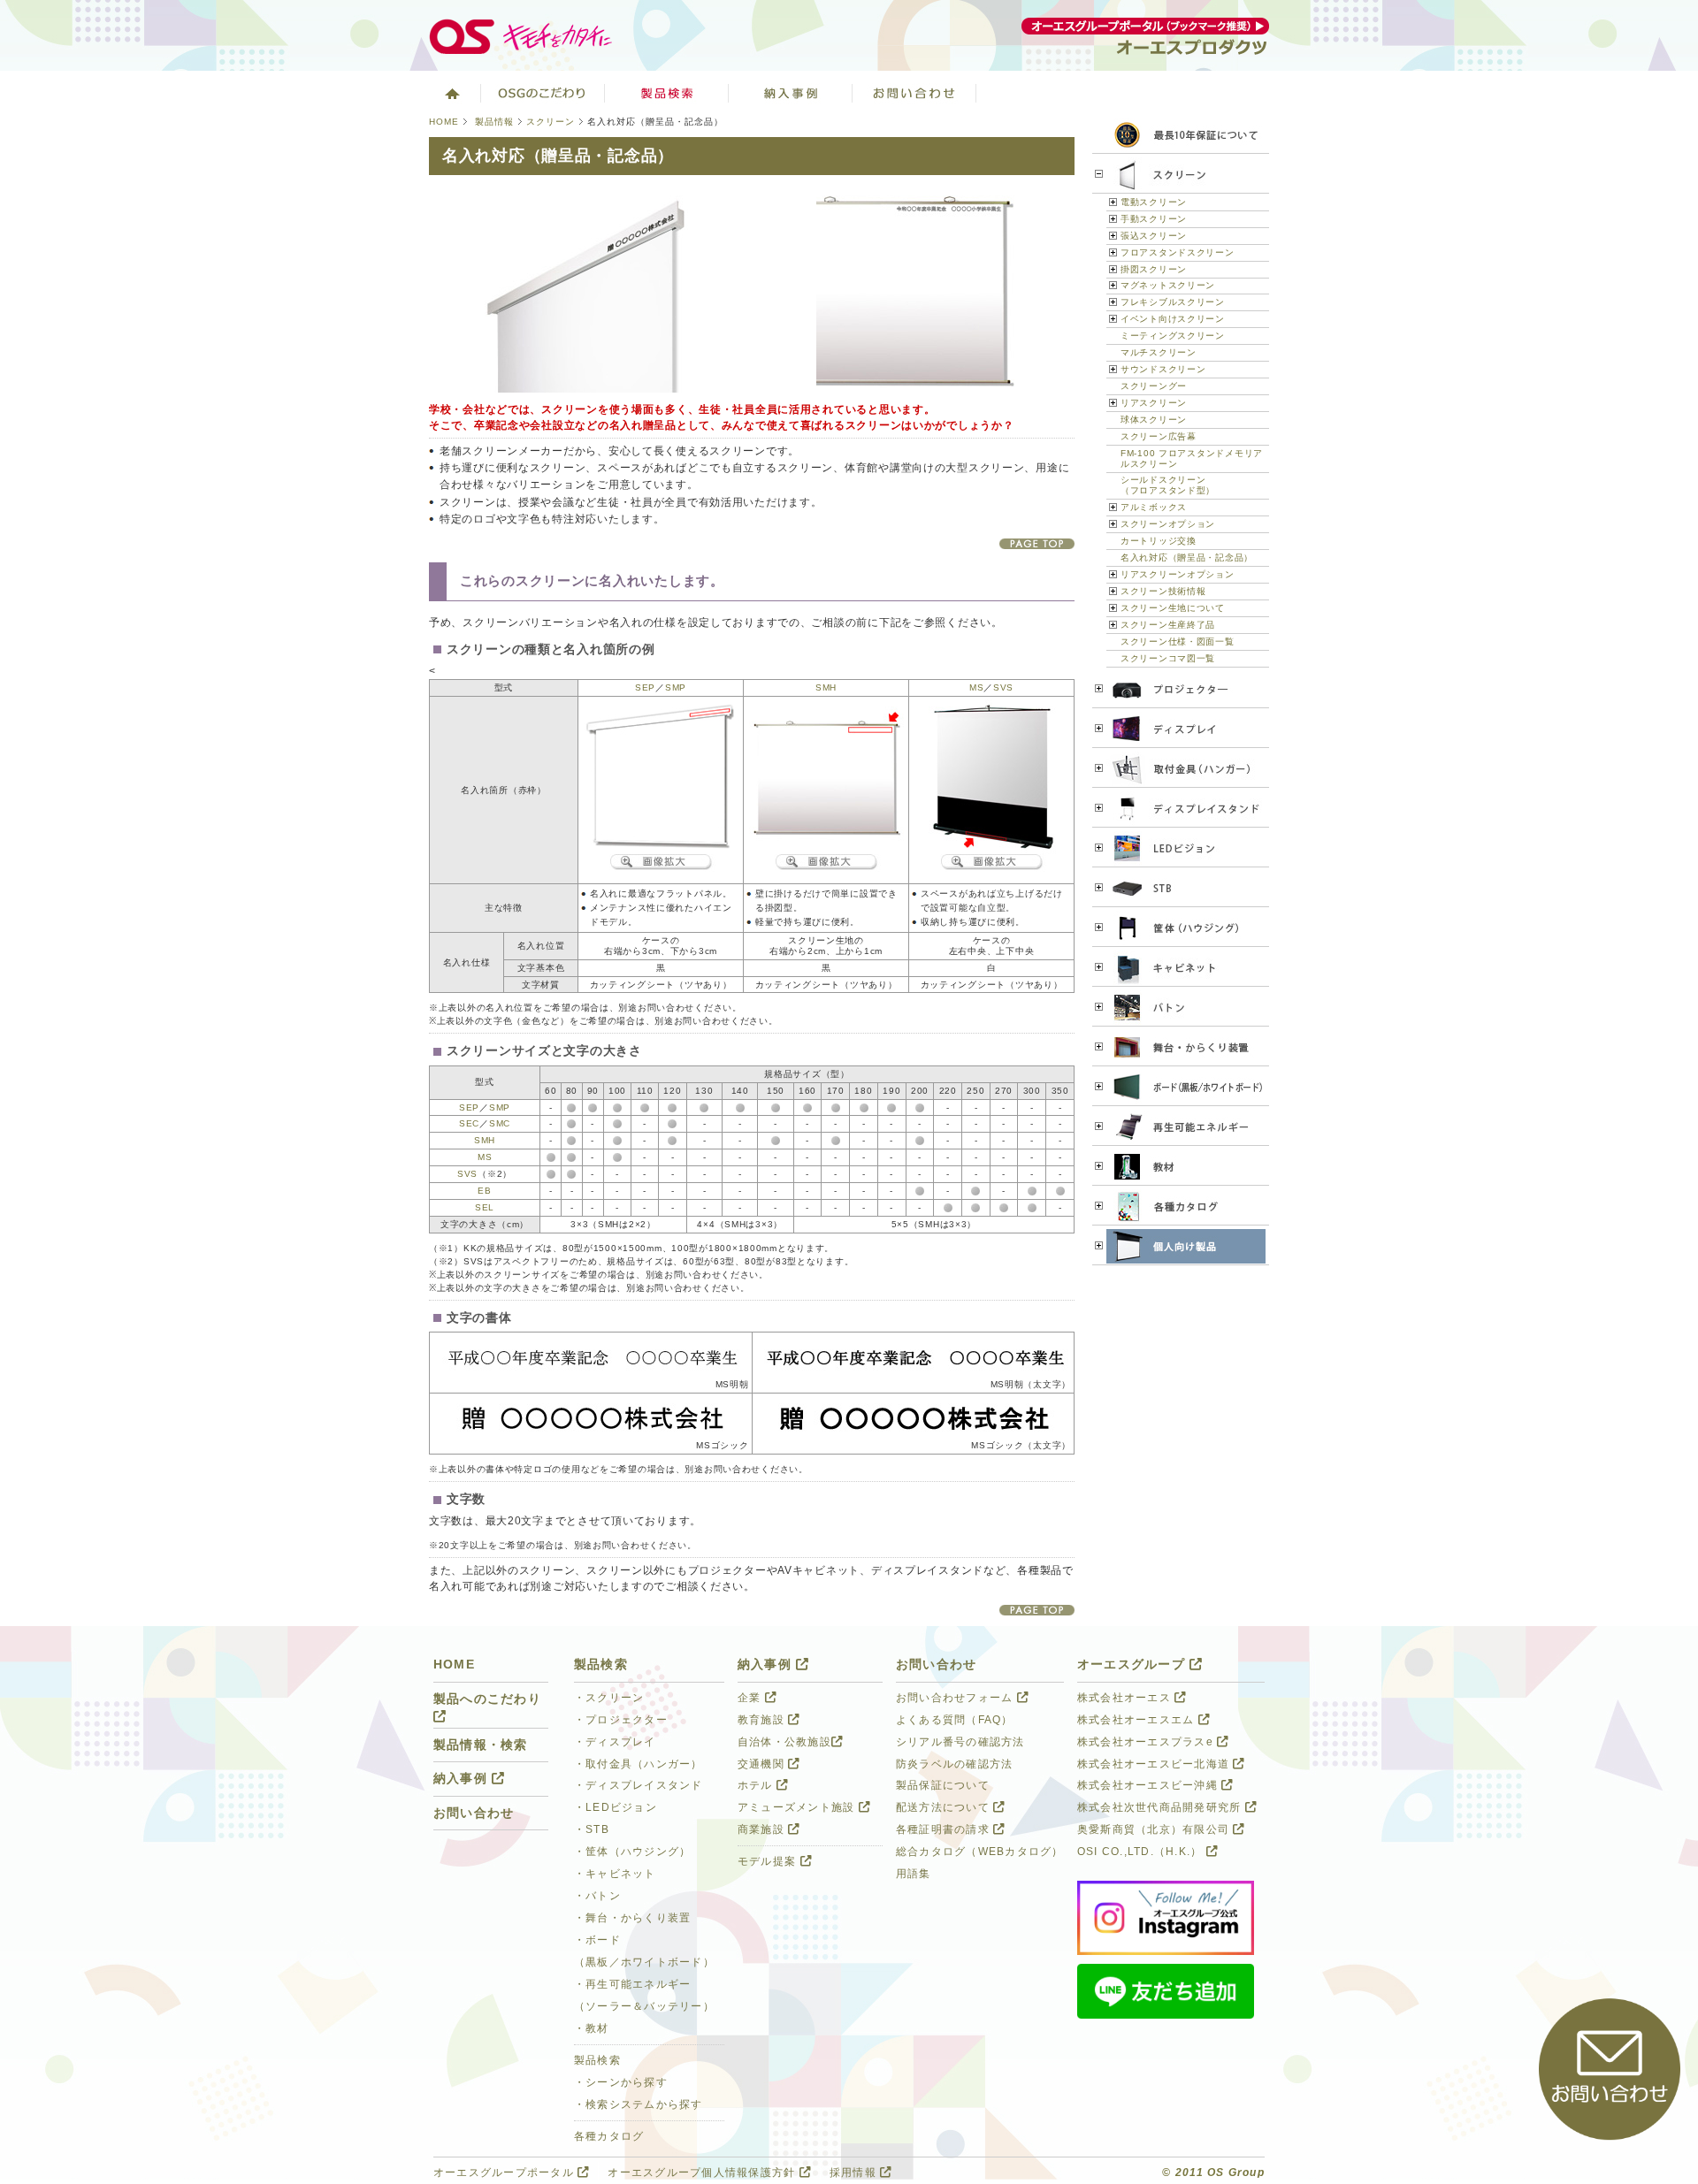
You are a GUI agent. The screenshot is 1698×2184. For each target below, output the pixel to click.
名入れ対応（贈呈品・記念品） (1187, 557)
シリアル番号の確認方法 (960, 1742)
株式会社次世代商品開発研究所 (1161, 1807)
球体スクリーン (1154, 420)
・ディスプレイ (615, 1742)
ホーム (451, 93)
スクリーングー (1154, 386)
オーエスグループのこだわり (543, 93)
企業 (751, 1698)
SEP (645, 687)
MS (976, 687)
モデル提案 (769, 1861)
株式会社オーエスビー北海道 (1155, 1764)
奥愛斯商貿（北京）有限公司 (1155, 1829)
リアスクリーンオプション (1178, 574)
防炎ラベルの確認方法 (954, 1764)
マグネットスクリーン (1168, 285)
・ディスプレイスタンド (639, 1785)
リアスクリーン (1154, 403)
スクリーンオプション (1168, 524)
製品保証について (943, 1785)
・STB (592, 1829)
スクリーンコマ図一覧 (1168, 658)
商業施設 (763, 1829)
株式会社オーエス (1126, 1698)
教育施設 (763, 1720)
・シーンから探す (621, 2082)
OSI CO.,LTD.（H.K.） (1142, 1852)
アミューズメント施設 (798, 1807)
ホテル (757, 1785)
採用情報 (855, 2173)
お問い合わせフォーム (956, 1698)
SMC (500, 1123)
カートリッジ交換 (1159, 541)
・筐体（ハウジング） (632, 1852)
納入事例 (791, 93)
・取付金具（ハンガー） (639, 1764)
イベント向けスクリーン (1173, 319)
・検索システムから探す (639, 2104)
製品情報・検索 (481, 1745)
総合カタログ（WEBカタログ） (980, 1852)
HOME (444, 122)
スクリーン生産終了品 (1168, 625)
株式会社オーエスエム (1138, 1720)
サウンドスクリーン (1163, 369)
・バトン (597, 1896)
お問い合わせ (914, 93)
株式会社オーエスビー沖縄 (1149, 1785)
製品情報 (494, 122)
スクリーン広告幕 (1159, 436)
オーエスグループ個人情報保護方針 (703, 2173)
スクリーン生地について (1173, 608)
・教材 (592, 2028)
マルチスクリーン (1159, 352)
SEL (485, 1207)
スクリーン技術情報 (1163, 591)
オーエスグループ (1133, 1665)
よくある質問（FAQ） (955, 1720)
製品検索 (667, 93)
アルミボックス (1154, 507)
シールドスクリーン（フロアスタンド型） (1168, 485)
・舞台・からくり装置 (632, 1918)
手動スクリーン (1154, 219)
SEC (469, 1123)
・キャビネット (615, 1874)
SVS (1003, 687)
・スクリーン (609, 1698)
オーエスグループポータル (505, 2173)
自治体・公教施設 (784, 1742)
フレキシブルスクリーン (1173, 302)
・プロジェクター (621, 1720)
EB (484, 1191)
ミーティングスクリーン (1173, 336)
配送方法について (945, 1807)
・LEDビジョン (616, 1807)
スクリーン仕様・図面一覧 (1178, 641)
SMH (826, 687)
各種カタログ (609, 2136)
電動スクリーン (1154, 202)
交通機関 (763, 1764)
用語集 (914, 1874)
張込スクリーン (1154, 236)
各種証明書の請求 (945, 1829)
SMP (676, 687)
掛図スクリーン (1154, 269)
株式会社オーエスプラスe (1147, 1742)
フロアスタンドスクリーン (1178, 252)
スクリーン (551, 122)
